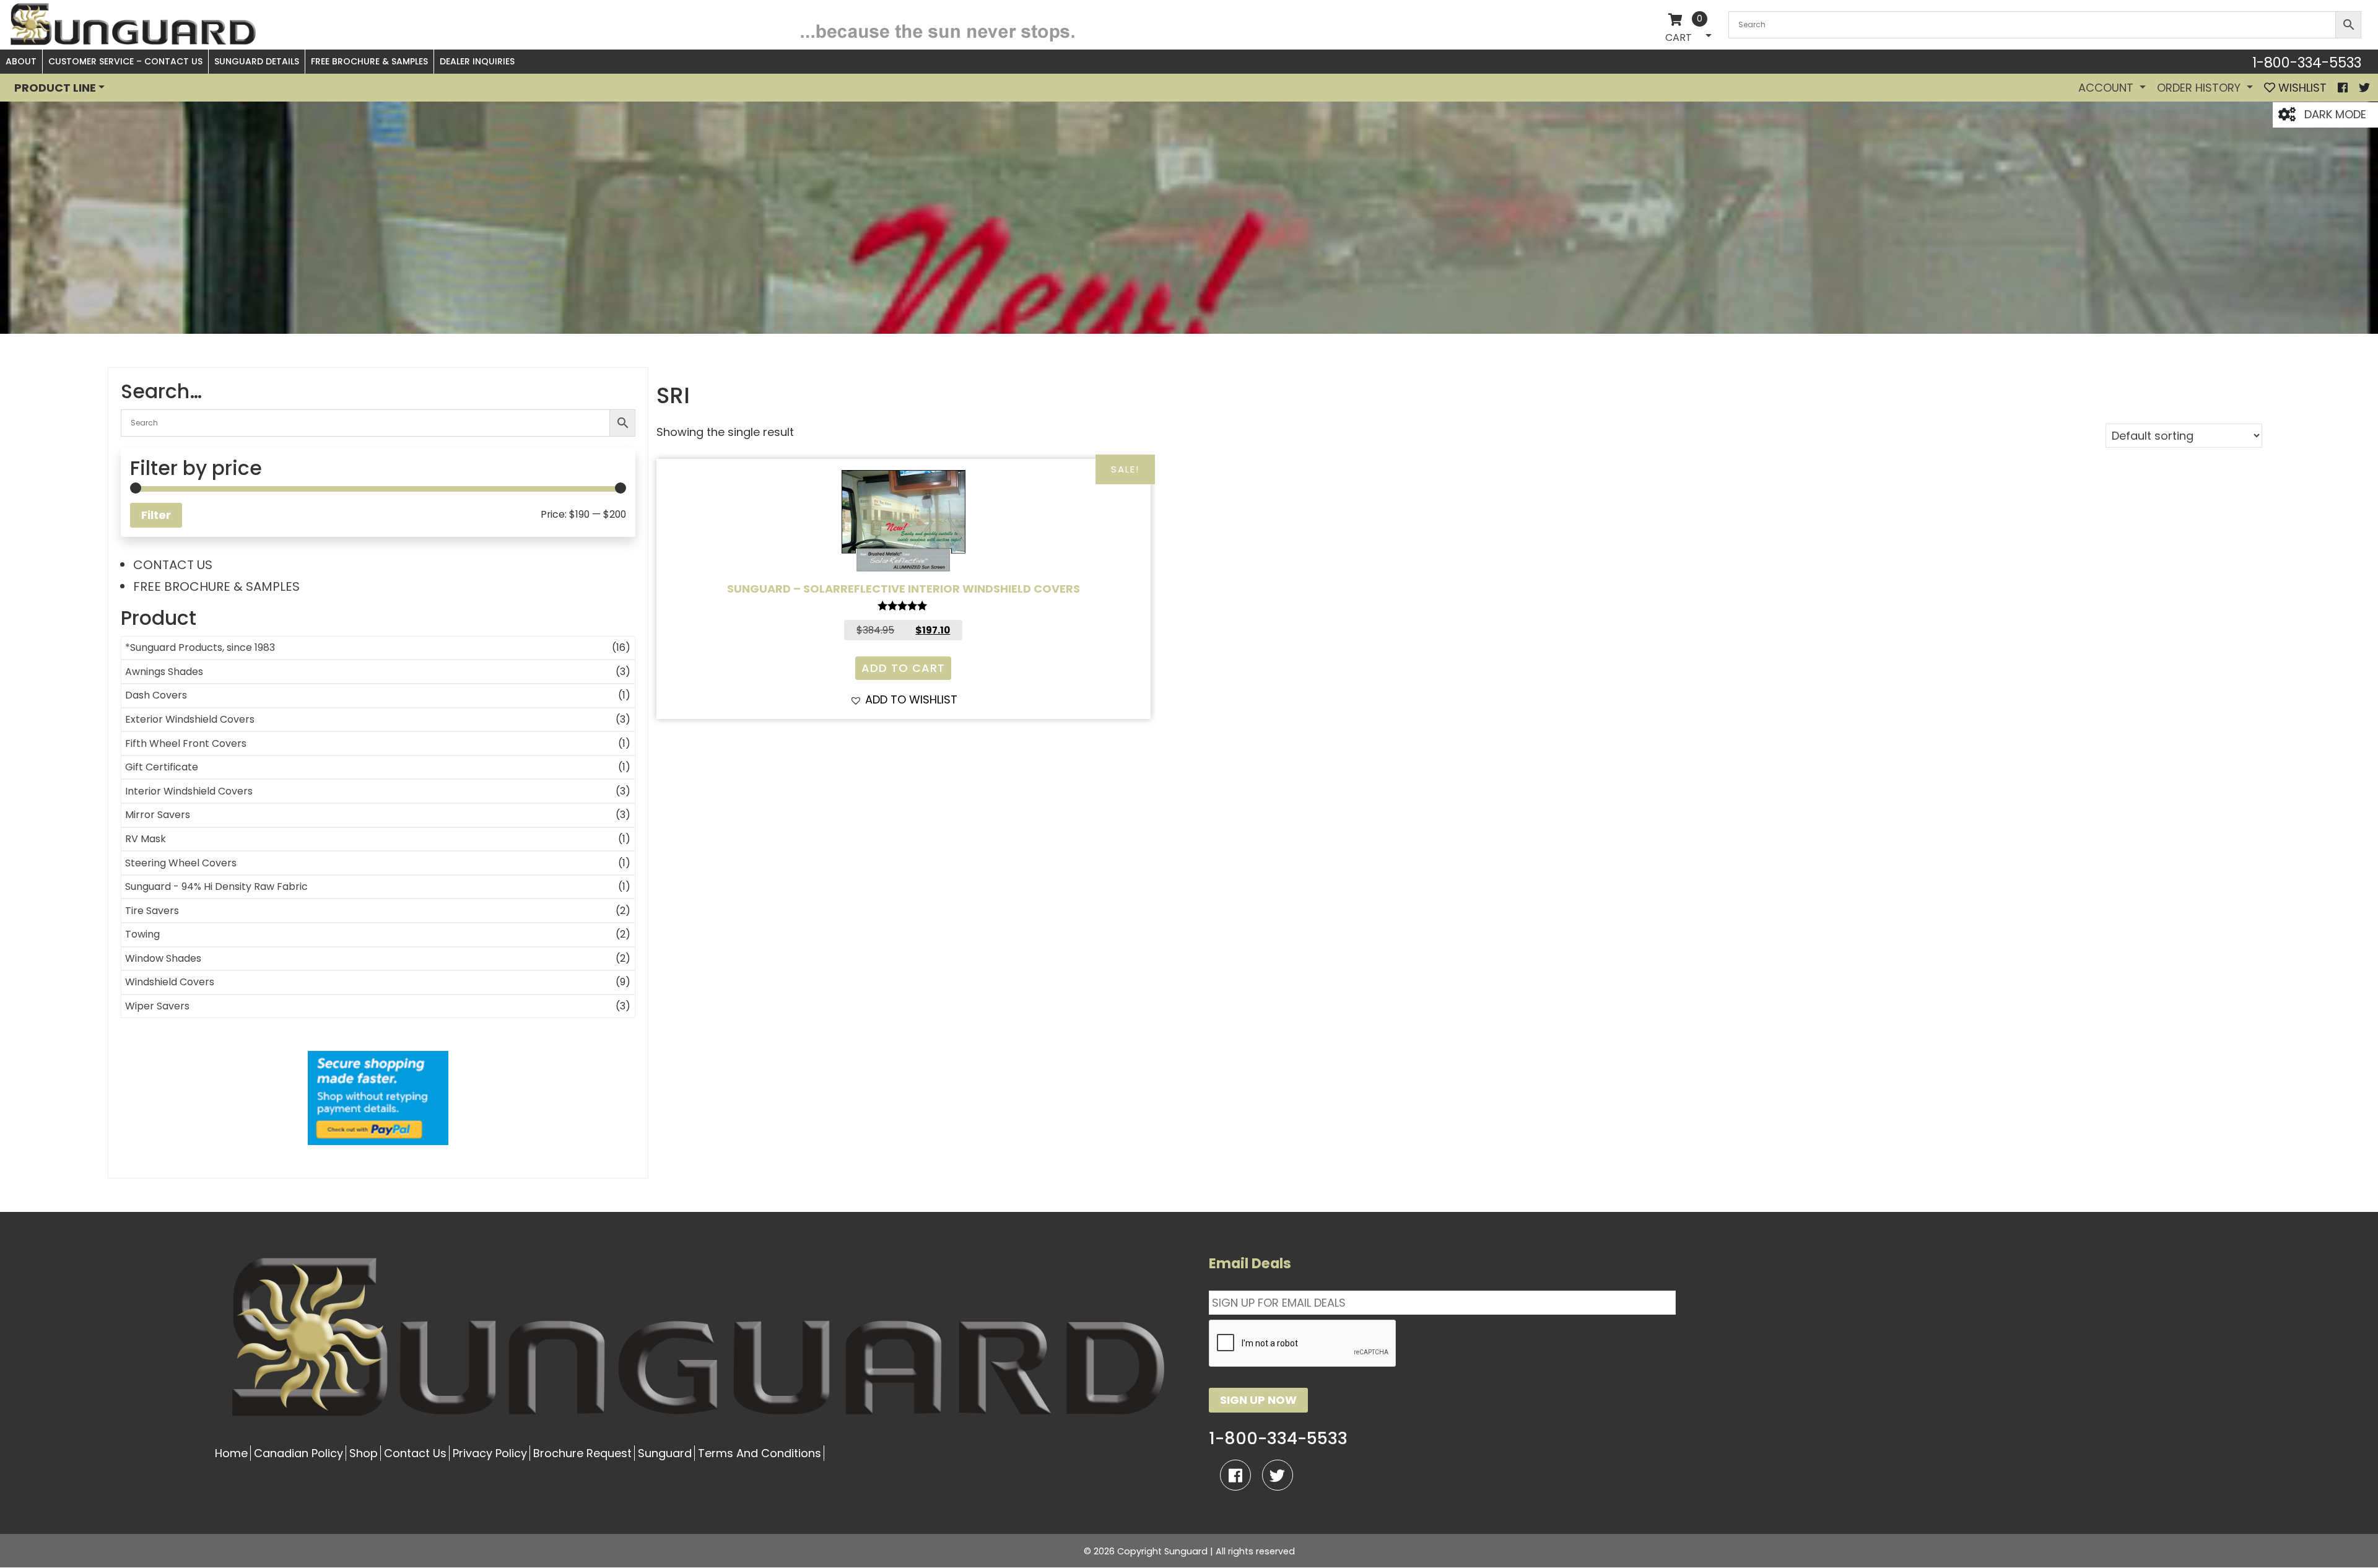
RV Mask (146, 839)
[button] (904, 699)
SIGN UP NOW (1258, 1400)
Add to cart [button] (903, 668)
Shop (364, 1453)
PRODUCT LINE (55, 88)
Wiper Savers (157, 1006)
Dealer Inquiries (477, 61)
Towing (142, 934)
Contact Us (415, 1453)
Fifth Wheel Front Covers (186, 743)
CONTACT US (173, 565)
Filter (156, 515)
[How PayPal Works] (378, 1098)
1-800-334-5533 (2307, 63)
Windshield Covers (170, 982)
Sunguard (665, 1453)
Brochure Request (582, 1453)
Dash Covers (156, 695)
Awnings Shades (164, 672)
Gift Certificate (162, 767)
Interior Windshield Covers (189, 791)
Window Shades (163, 958)
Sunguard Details (257, 61)
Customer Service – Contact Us (125, 61)
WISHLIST (2301, 88)
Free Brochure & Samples (369, 61)
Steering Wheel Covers (181, 863)
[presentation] (1303, 1344)
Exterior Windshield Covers (190, 719)
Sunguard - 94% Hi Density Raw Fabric (216, 886)
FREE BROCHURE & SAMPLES (216, 586)
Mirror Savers (158, 815)
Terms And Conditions (760, 1453)
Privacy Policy (490, 1453)
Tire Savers (152, 911)
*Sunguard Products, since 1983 (200, 647)
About (21, 61)
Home (231, 1453)
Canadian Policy (298, 1453)
